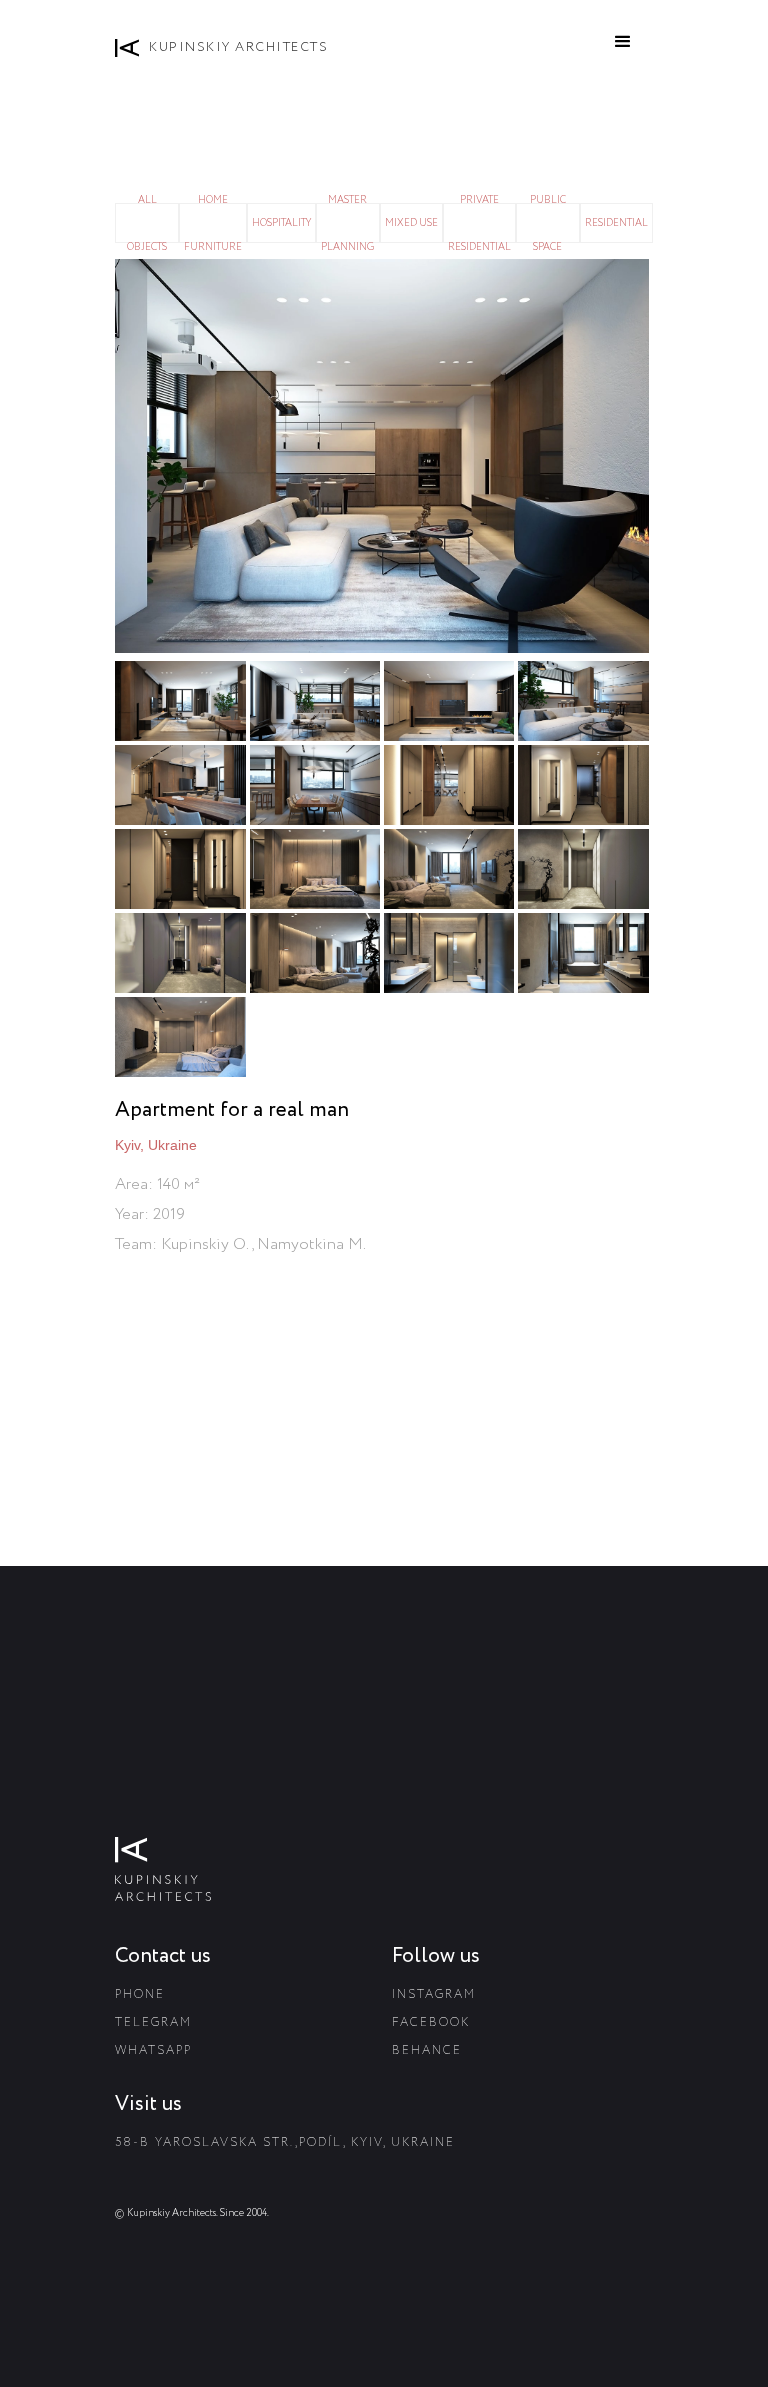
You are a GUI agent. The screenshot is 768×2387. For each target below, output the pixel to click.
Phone (140, 1994)
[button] (623, 42)
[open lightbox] (384, 456)
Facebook (431, 2022)
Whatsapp (153, 2050)
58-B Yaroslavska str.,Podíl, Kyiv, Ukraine (285, 2142)
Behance (427, 2050)
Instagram (434, 1994)
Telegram (153, 2022)
